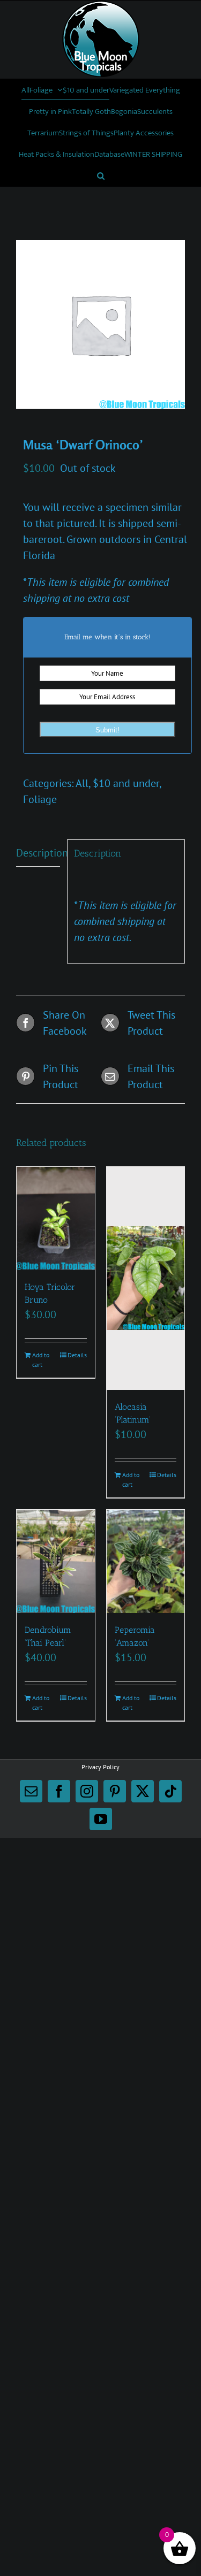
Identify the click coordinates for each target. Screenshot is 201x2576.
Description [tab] (38, 853)
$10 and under (126, 783)
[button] (101, 175)
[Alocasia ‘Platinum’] (146, 1278)
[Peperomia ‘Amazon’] (146, 1561)
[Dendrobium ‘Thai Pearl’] (56, 1561)
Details (77, 1355)
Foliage (40, 799)
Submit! (107, 730)
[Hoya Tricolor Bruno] (56, 1218)
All (82, 783)
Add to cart (41, 1360)
